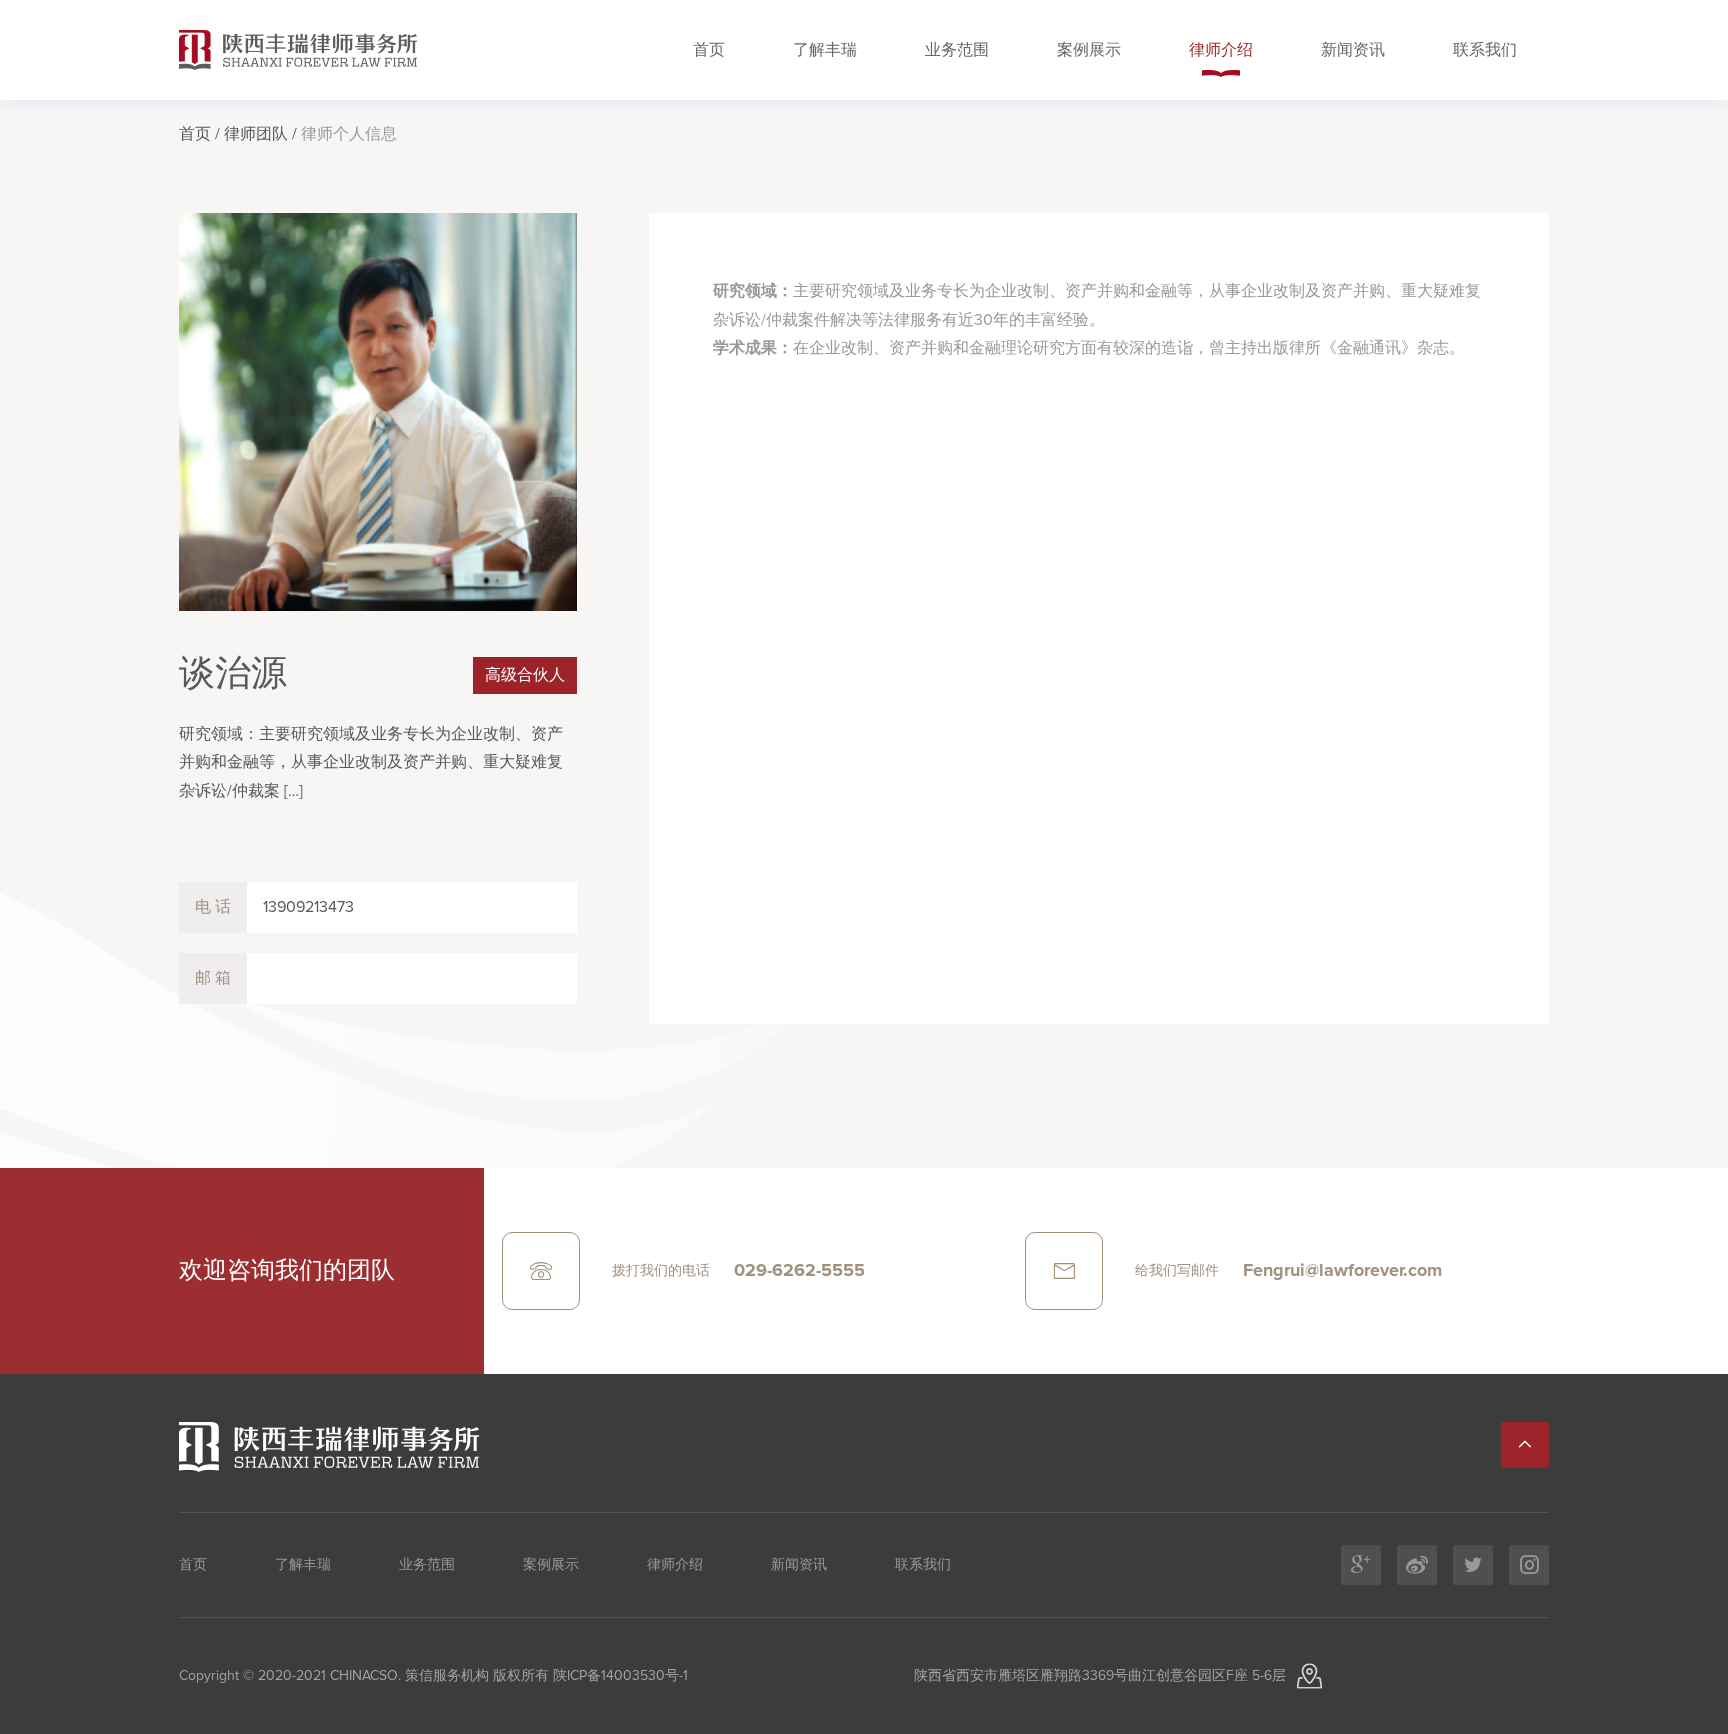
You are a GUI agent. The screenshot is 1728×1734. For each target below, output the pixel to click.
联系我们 (1485, 50)
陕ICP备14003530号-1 (618, 1676)
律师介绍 (1221, 50)
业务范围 (957, 50)
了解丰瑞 (825, 50)
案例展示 (1089, 50)
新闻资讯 (1353, 50)
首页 (709, 50)
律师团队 (256, 134)
